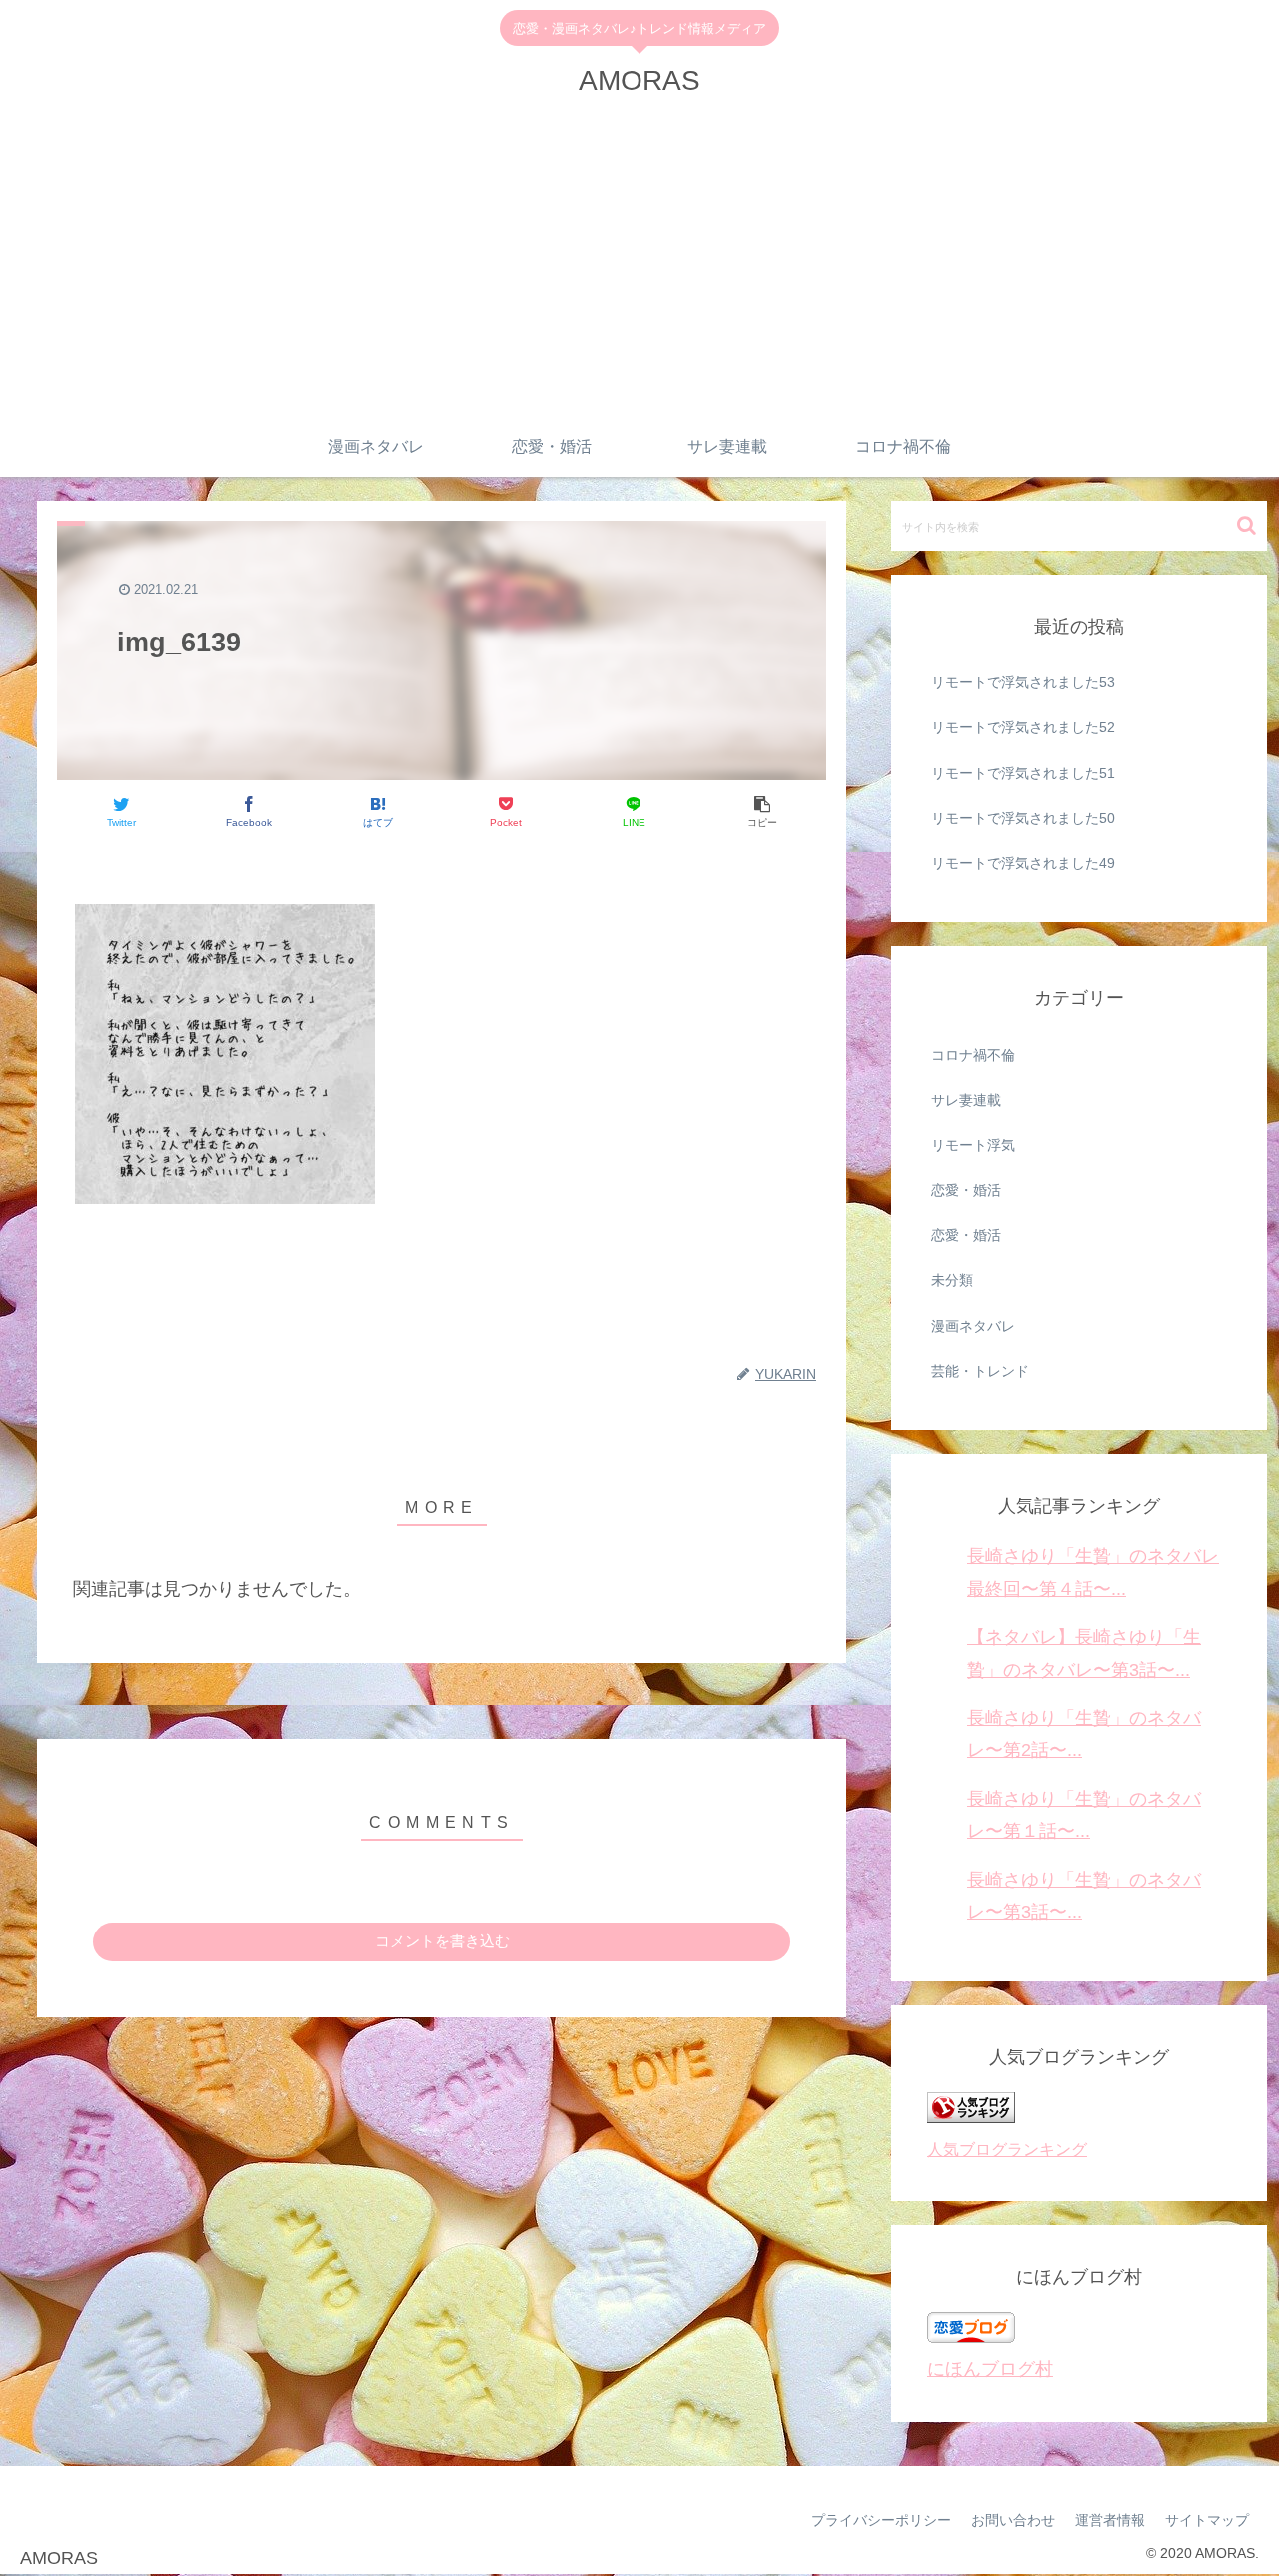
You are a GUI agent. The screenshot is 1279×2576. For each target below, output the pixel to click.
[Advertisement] (639, 267)
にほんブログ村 (990, 2369)
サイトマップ (1207, 2520)
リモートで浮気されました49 (1023, 863)
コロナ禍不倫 (973, 1055)
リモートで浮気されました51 (1023, 773)
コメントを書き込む (442, 1941)
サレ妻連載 (966, 1100)
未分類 (952, 1280)
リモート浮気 (973, 1145)
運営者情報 (1110, 2520)
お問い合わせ (1013, 2520)
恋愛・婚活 (966, 1190)
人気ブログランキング (1007, 2149)
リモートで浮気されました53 (1023, 682)
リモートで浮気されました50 (1023, 818)
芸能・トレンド (980, 1371)
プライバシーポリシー (881, 2520)
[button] (1247, 525)
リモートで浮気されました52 (1023, 727)
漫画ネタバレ (973, 1326)
